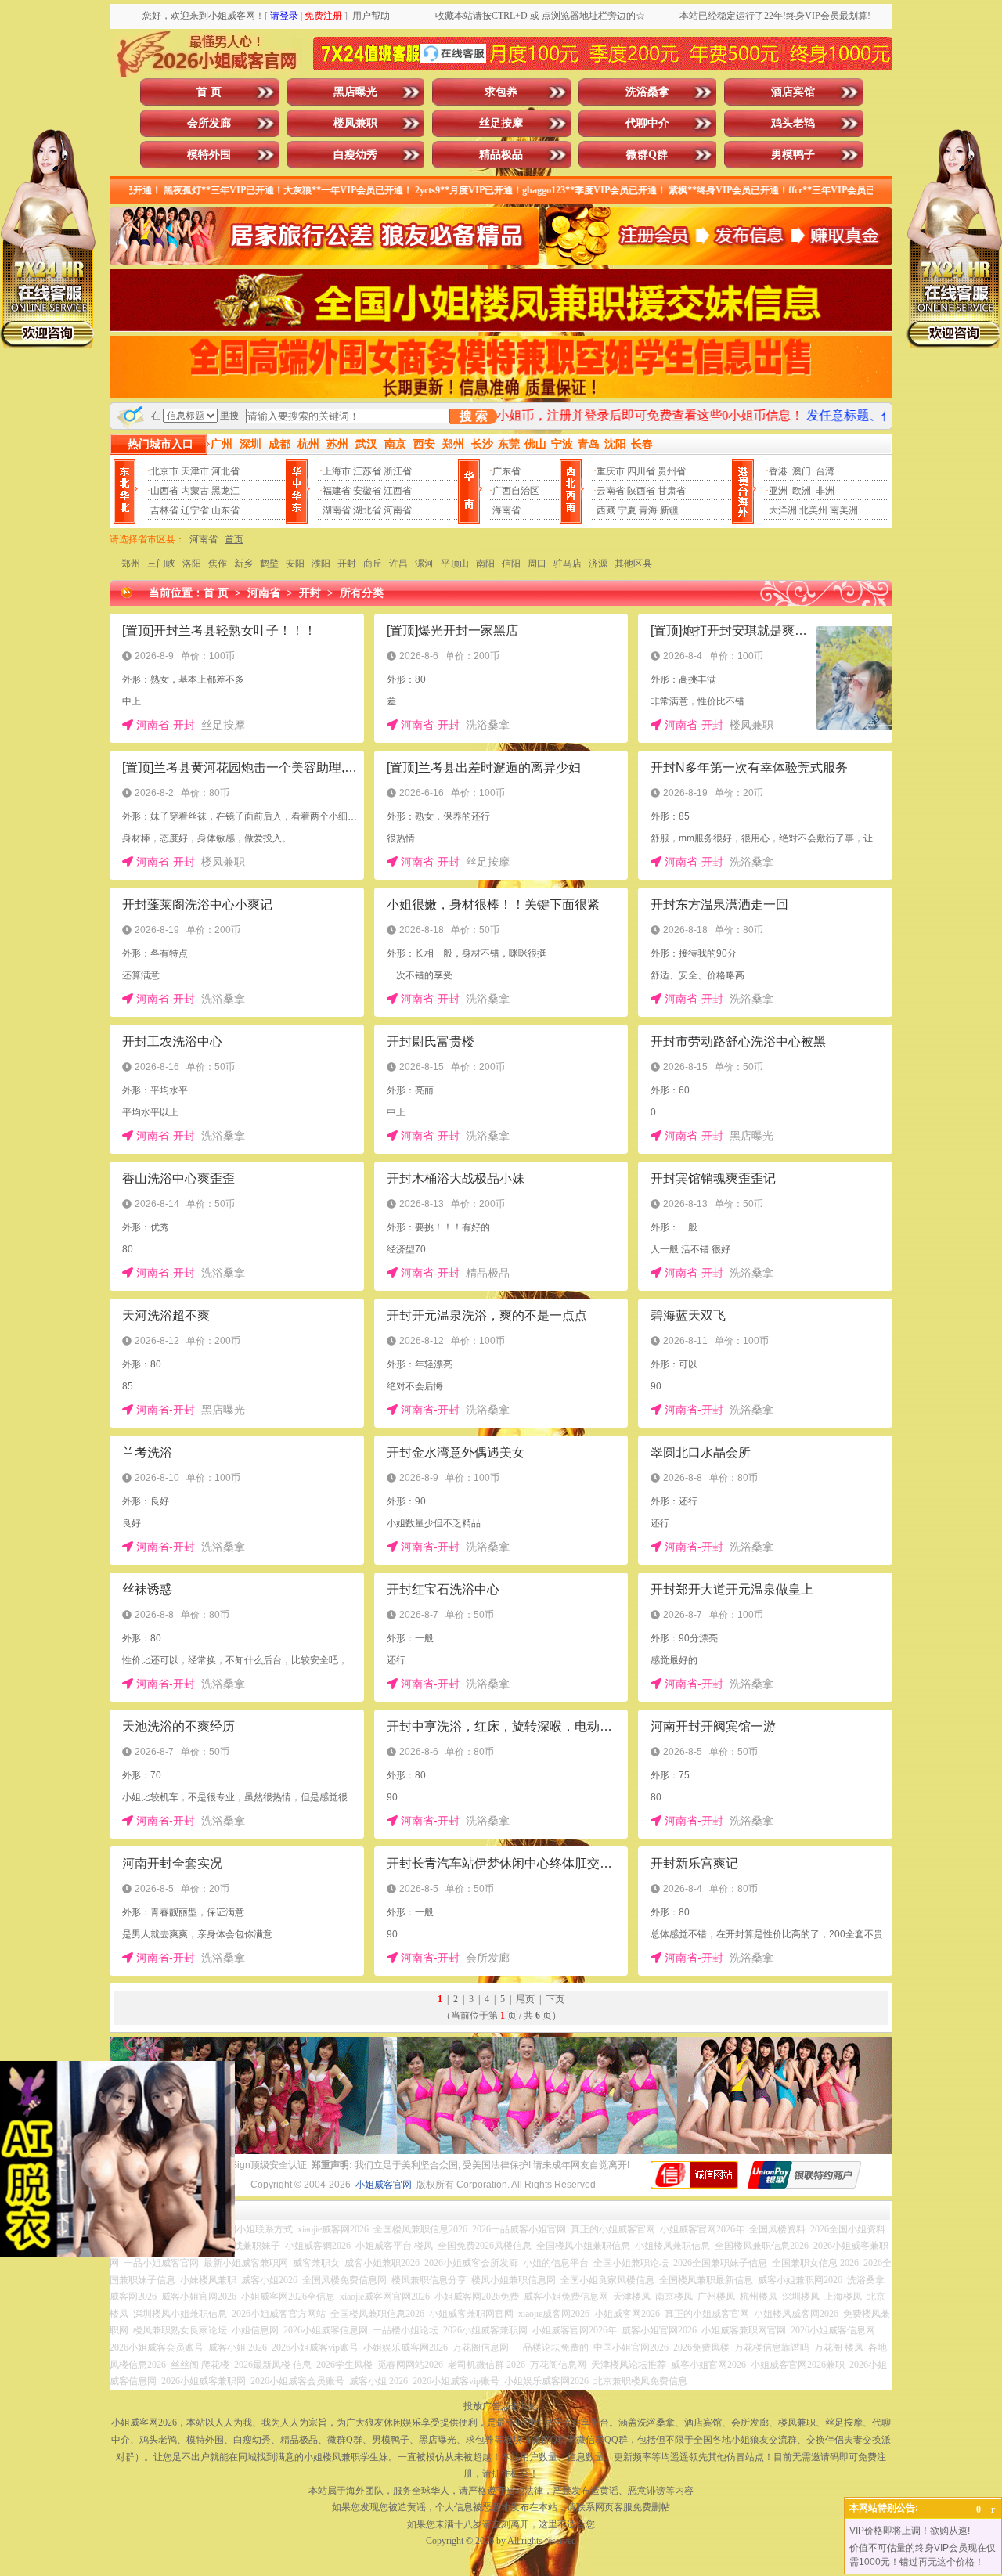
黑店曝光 (355, 92)
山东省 (225, 510)
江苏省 (367, 471)
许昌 (398, 564)
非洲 (825, 491)
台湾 (825, 471)
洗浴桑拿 (647, 92)
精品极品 (501, 155)
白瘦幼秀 (355, 155)
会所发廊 (209, 123)
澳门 (802, 471)
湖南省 (337, 510)
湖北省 (367, 510)
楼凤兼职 (355, 123)
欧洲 (802, 491)
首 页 (209, 92)
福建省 (337, 491)
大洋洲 (783, 510)
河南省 (398, 510)
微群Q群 (647, 155)
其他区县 (633, 564)
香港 (778, 471)
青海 (648, 510)
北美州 (813, 510)
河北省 (225, 471)
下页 (555, 1999)
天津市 (195, 471)
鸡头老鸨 (793, 123)
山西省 (164, 491)
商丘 (373, 564)
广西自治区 (516, 491)
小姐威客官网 (384, 2185)
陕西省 (641, 491)
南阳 (485, 564)
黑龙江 (225, 491)
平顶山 (455, 564)
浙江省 (398, 471)
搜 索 (474, 416)
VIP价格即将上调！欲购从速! (910, 2531)
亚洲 (778, 491)
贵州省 (672, 471)
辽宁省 (195, 510)
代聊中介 (647, 123)
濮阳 (321, 564)
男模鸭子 (793, 155)
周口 (537, 564)
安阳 (295, 564)
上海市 (337, 471)
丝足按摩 (501, 123)
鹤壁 (269, 564)
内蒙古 (195, 491)
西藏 (606, 510)
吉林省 (164, 510)
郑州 (131, 564)
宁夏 (627, 510)
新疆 (669, 510)
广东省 (506, 471)
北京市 (164, 471)
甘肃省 (672, 491)
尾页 (525, 1999)
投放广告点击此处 (501, 2406)
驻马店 (568, 564)
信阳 (511, 564)
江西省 (398, 491)
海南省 (506, 510)
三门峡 (161, 564)
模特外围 (209, 155)
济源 (598, 564)
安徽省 (367, 491)
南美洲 (844, 510)
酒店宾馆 (793, 92)
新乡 (243, 564)
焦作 (218, 564)
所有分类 (362, 593)
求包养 (501, 92)
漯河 (424, 564)
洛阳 (192, 564)
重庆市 (611, 471)
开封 (347, 564)
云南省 (611, 491)
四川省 (641, 471)
